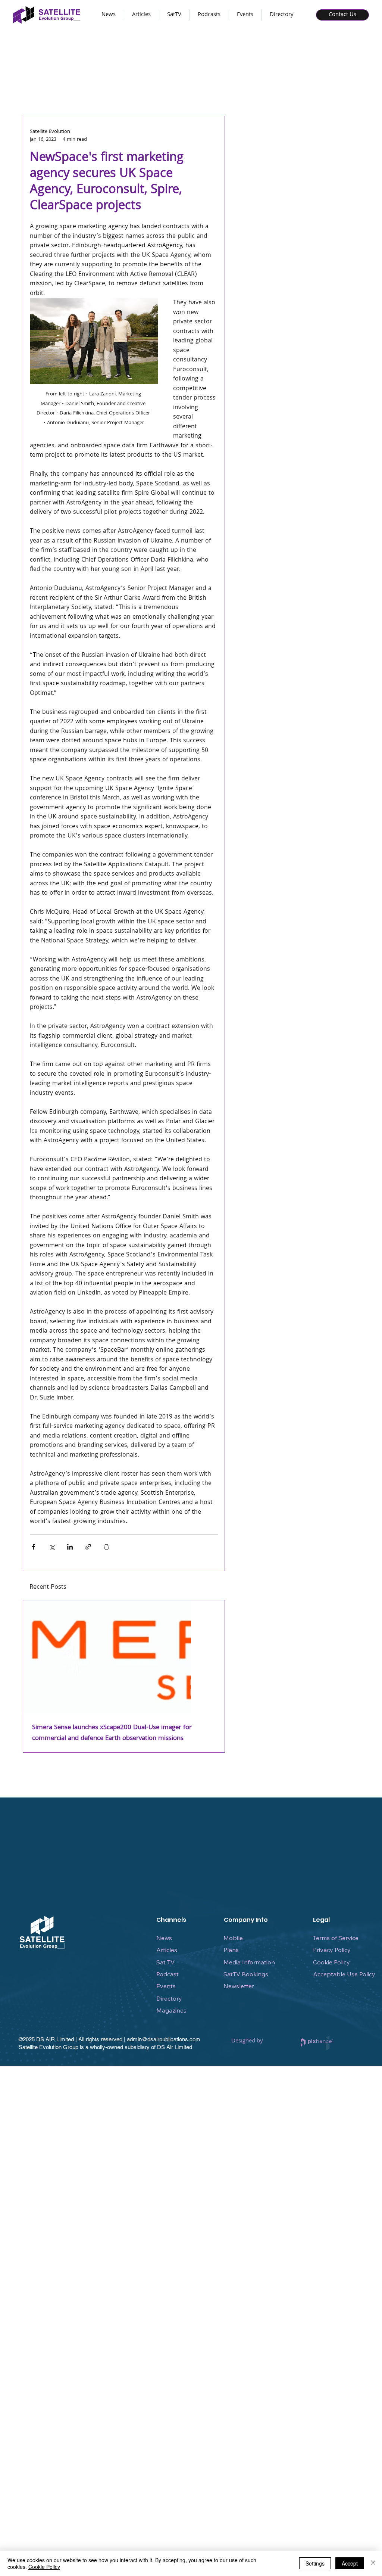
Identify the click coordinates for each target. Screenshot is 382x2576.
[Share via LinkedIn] (70, 1547)
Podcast (167, 1974)
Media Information (249, 1962)
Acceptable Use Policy (344, 1974)
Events (166, 1986)
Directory (169, 1998)
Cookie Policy (331, 1962)
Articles (167, 1950)
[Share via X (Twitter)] (52, 1547)
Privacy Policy (332, 1950)
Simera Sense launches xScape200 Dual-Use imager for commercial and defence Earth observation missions (112, 1733)
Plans (231, 1950)
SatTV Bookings (246, 1974)
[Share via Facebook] (33, 1547)
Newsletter (239, 1986)
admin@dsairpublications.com (164, 2039)
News (164, 1938)
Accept (350, 2563)
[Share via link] (88, 1547)
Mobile (233, 1938)
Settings (315, 2563)
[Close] (373, 2563)
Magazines (171, 2010)
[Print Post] (107, 1547)
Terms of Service (336, 1938)
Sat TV (165, 1962)
